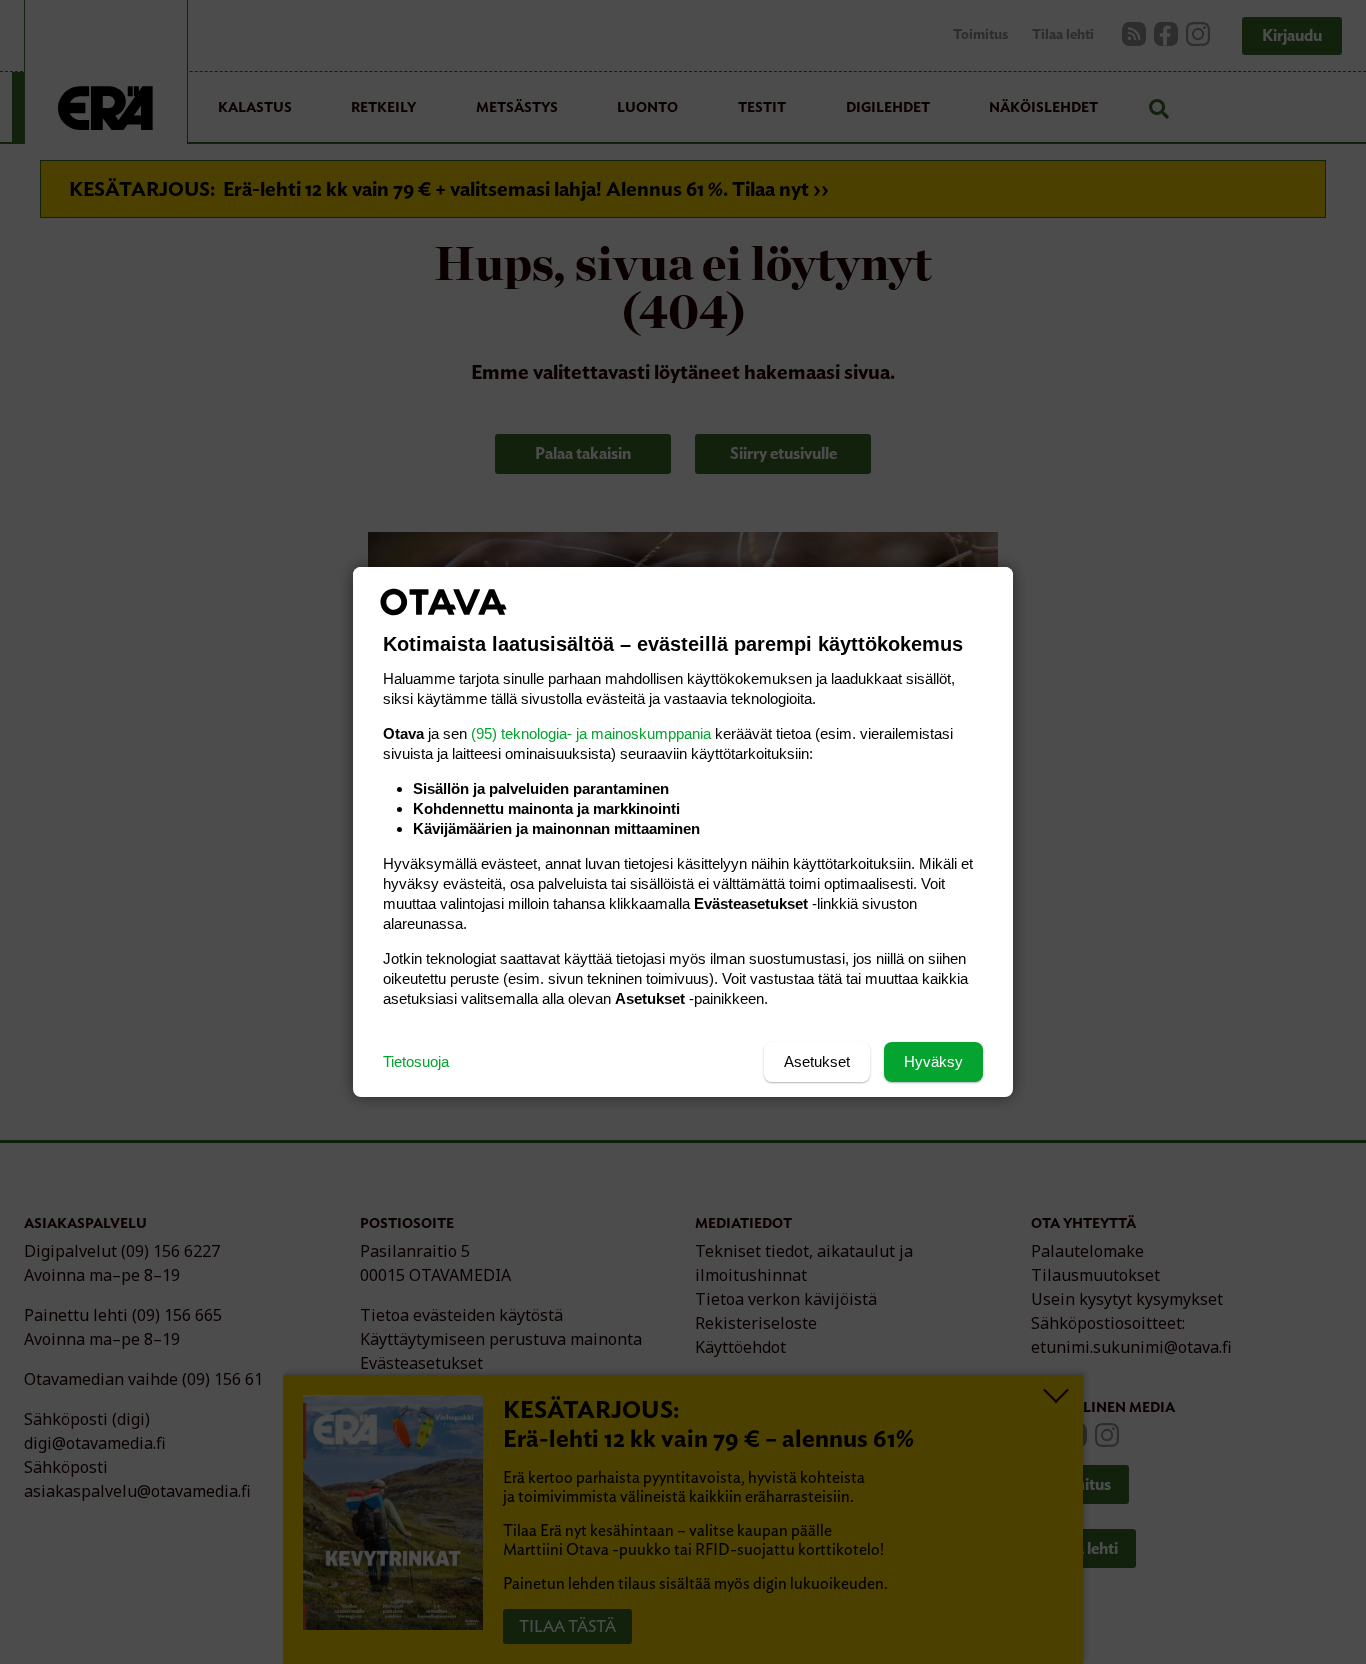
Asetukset (817, 1061)
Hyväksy (933, 1061)
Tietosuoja (416, 1061)
